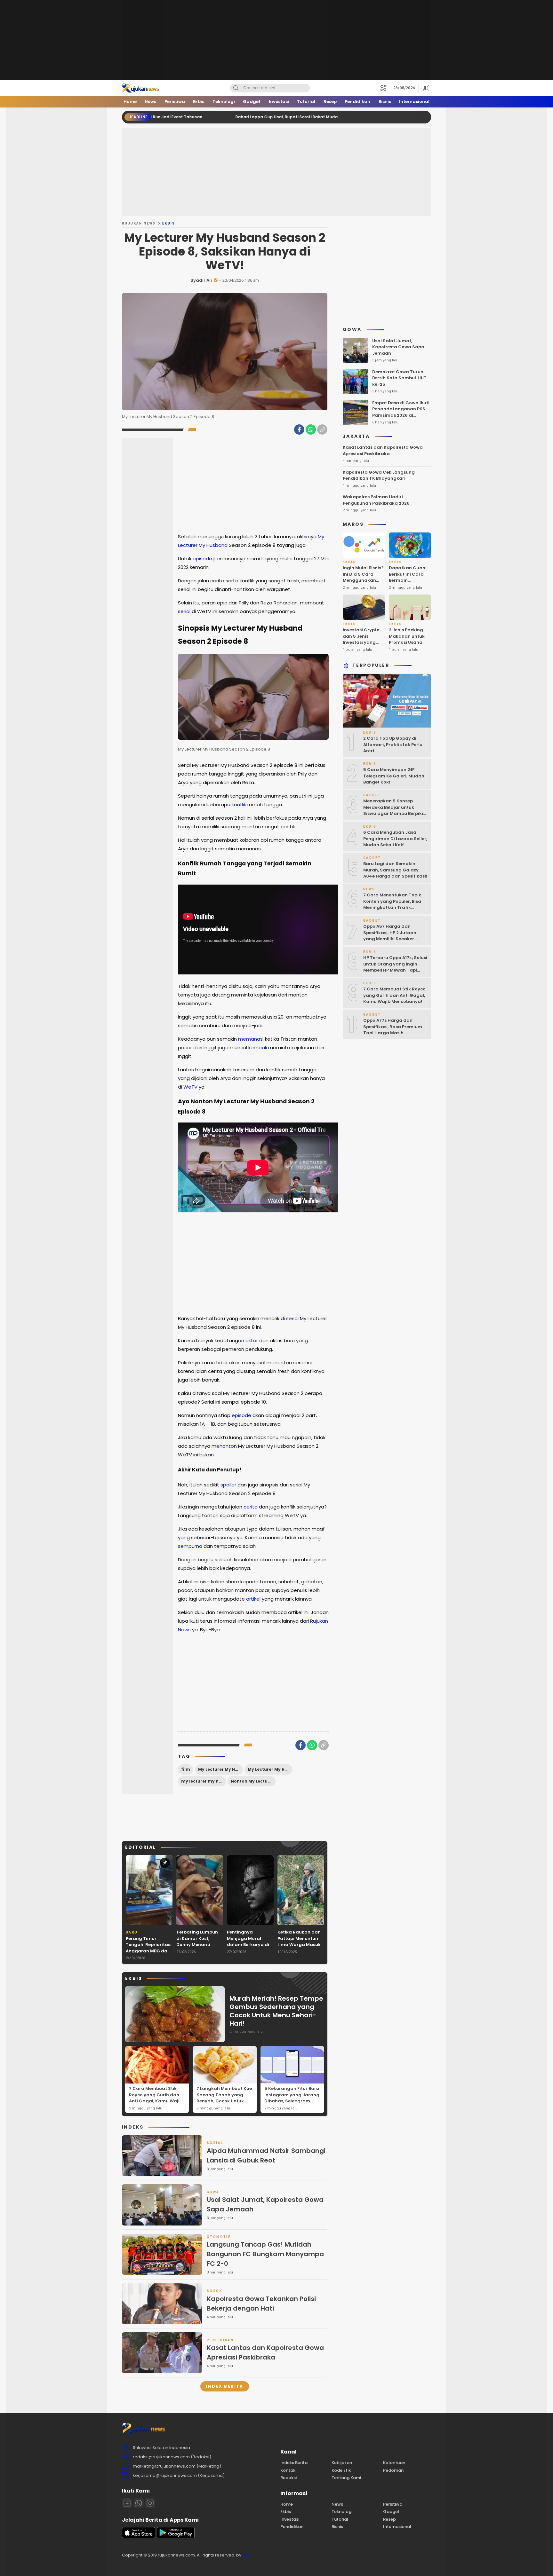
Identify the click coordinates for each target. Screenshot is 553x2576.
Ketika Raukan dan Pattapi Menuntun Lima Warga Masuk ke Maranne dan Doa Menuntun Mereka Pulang (299, 1948)
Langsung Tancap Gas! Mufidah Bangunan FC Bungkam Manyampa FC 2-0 (265, 2254)
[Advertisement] (276, 40)
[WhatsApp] (311, 429)
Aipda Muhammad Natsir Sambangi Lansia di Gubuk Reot (266, 2155)
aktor (252, 1340)
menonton (224, 1446)
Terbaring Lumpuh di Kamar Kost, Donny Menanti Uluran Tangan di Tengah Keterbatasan (197, 1948)
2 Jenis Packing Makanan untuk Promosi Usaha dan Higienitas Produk (407, 643)
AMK (247, 2555)
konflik (239, 804)
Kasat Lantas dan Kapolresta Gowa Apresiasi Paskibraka (265, 2352)
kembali (258, 1048)
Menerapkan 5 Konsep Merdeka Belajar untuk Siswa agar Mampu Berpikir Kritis (394, 811)
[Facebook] (299, 429)
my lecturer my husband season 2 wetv (204, 1781)
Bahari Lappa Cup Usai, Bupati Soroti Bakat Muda (201, 117)
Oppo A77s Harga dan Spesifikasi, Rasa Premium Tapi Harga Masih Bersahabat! (393, 1030)
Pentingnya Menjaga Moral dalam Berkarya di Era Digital (248, 1942)
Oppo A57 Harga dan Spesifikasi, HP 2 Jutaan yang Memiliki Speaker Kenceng (390, 936)
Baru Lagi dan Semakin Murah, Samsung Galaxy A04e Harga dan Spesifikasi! (395, 870)
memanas (250, 1039)
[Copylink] (322, 429)
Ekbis (169, 223)
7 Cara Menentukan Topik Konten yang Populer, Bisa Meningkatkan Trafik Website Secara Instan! (392, 905)
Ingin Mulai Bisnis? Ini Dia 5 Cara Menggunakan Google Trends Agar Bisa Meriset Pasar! (363, 584)
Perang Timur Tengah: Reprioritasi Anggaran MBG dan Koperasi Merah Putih (149, 1951)
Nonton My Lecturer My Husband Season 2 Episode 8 (253, 1781)
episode (202, 559)
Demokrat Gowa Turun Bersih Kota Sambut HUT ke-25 (399, 378)
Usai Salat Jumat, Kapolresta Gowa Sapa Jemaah (265, 2204)
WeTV (190, 1087)
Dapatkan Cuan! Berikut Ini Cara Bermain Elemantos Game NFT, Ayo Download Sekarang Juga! (408, 587)
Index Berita (225, 2386)
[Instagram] (150, 2503)
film (186, 1769)
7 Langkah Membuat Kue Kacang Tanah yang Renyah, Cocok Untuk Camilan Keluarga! (224, 2098)
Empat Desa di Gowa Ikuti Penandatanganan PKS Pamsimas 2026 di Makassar (401, 412)
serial (184, 611)
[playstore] (176, 2537)
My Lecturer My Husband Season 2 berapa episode (220, 1769)
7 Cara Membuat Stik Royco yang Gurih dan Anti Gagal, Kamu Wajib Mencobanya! (156, 2098)
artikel (253, 1599)
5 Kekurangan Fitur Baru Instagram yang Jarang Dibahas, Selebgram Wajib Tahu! (292, 2098)
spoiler (228, 1485)
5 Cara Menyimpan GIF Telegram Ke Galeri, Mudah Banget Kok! (394, 776)
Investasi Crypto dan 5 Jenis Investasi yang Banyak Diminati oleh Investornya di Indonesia (361, 646)
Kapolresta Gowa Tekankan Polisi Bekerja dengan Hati (261, 2304)
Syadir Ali (201, 280)
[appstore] (139, 2537)
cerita (251, 1507)
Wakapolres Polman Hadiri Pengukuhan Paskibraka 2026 (376, 500)
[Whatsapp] (139, 2503)
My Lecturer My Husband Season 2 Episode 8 (270, 1769)
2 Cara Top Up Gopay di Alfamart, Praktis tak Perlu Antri (393, 745)
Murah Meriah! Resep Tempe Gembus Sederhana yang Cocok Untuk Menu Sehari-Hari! (276, 2011)
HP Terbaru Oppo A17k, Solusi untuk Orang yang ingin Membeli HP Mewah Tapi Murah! (395, 967)
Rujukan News (139, 223)
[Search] (236, 88)
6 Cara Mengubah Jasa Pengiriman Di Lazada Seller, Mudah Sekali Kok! (395, 839)
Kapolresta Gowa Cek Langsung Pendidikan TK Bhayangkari (379, 475)
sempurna (190, 1546)
